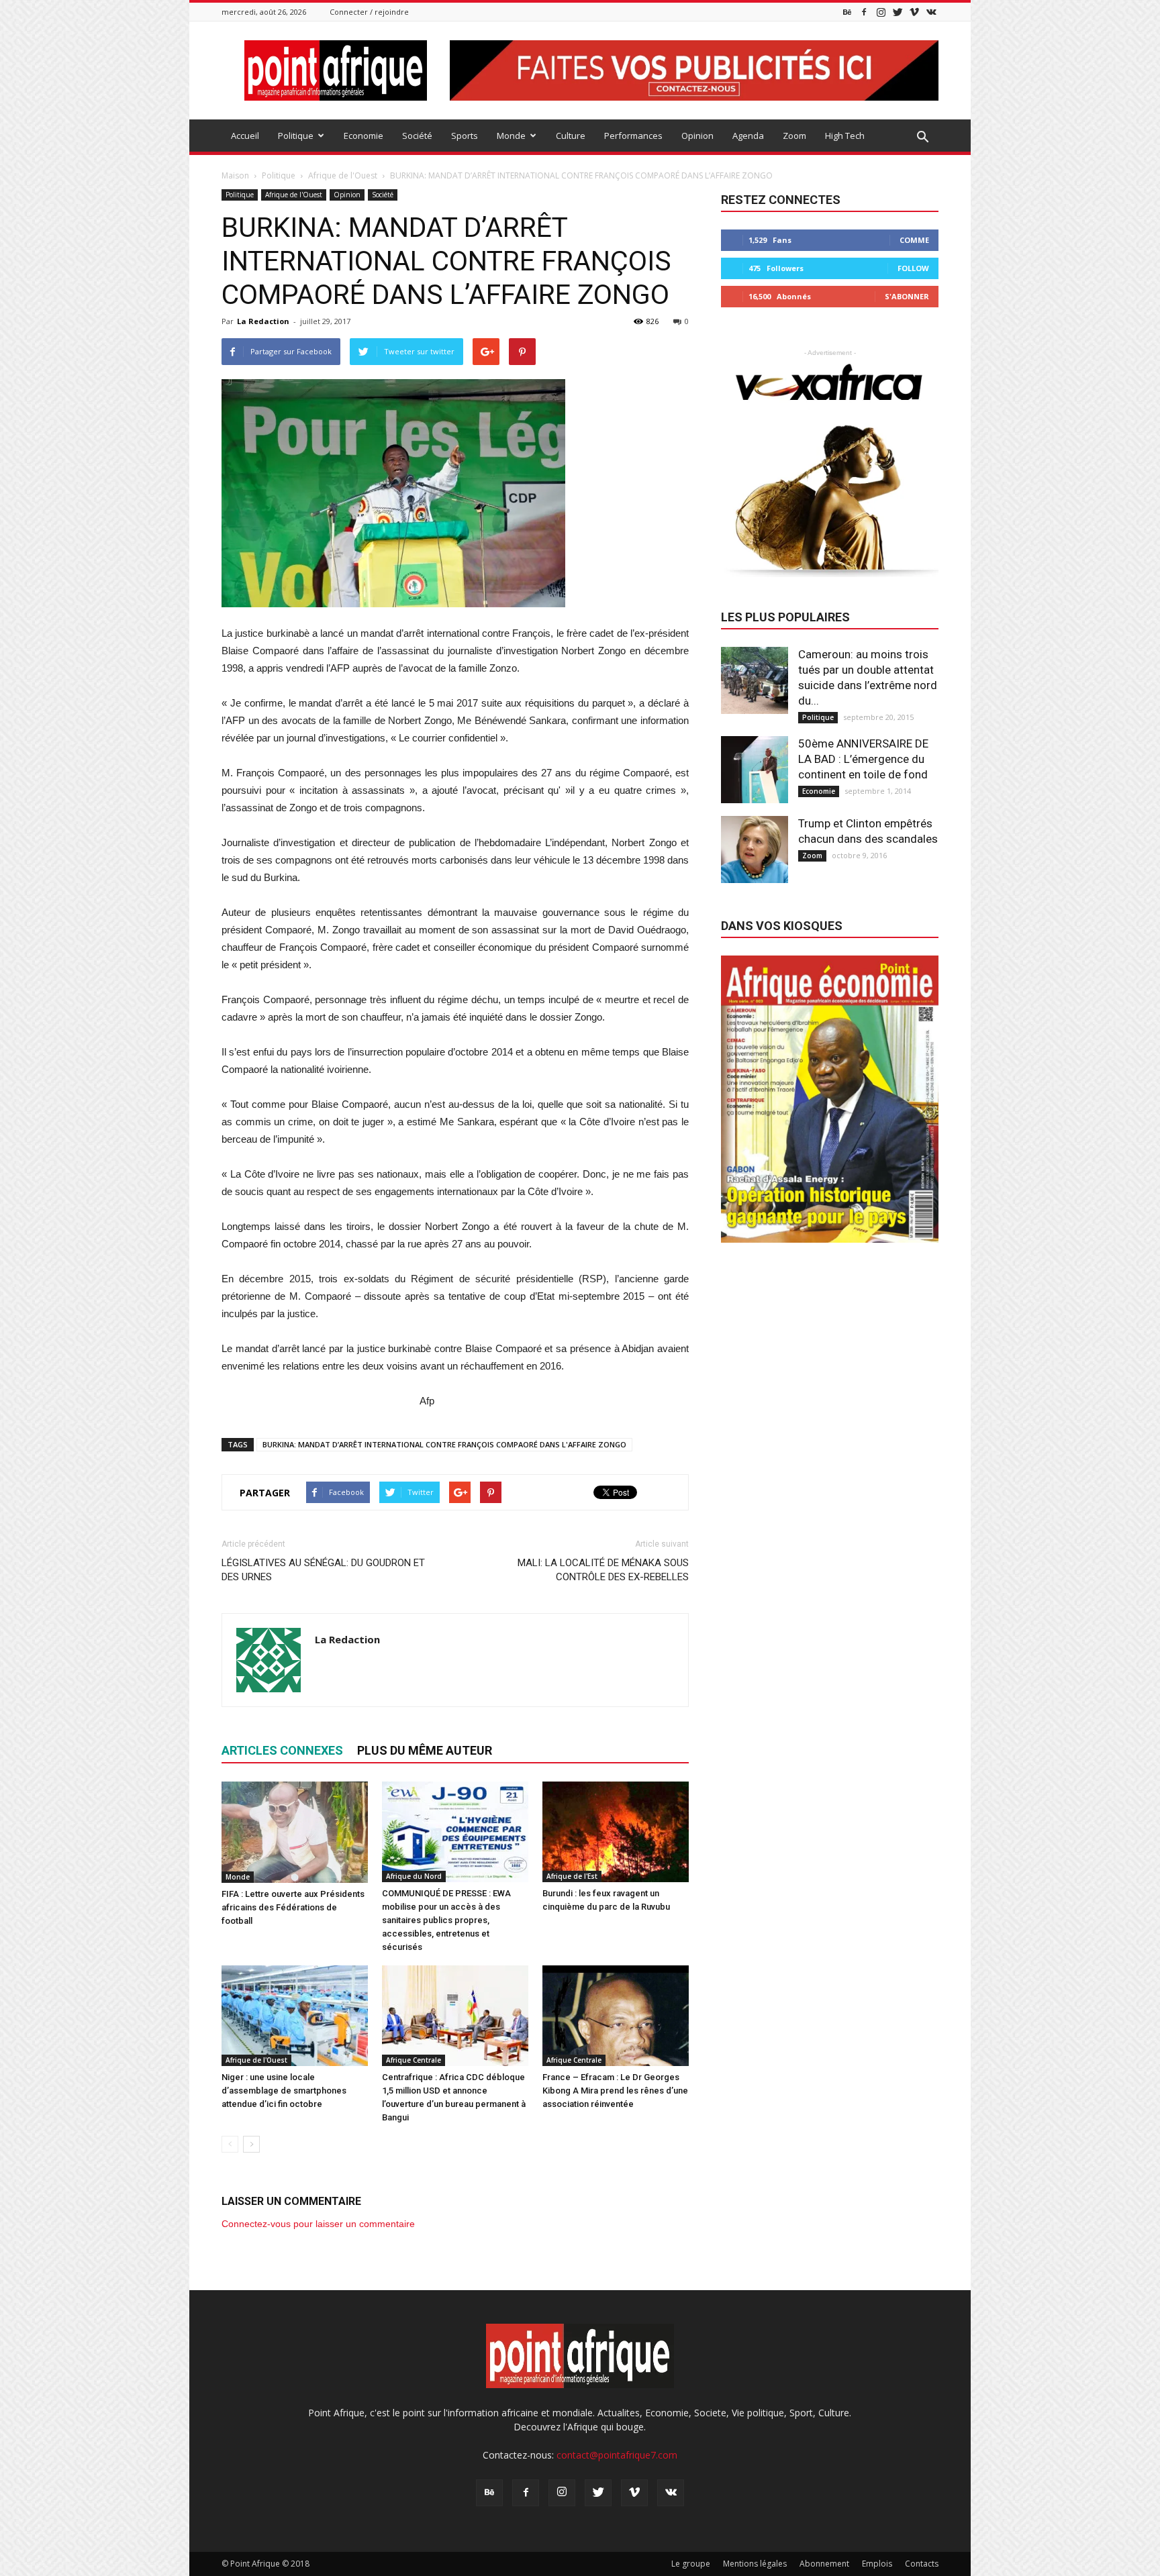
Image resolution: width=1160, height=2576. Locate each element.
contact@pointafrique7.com (617, 2455)
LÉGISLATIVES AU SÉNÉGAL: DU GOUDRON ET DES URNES (323, 1570)
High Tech (845, 136)
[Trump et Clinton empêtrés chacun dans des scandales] (755, 849)
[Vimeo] (914, 12)
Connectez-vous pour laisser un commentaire (318, 2224)
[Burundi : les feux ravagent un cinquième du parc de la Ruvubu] (616, 1832)
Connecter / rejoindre (369, 12)
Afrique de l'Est (572, 1876)
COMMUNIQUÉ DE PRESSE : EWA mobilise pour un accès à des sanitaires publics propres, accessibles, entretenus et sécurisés (446, 1920)
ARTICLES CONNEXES (282, 1750)
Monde (511, 136)
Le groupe (691, 2564)
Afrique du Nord (414, 1876)
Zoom (794, 136)
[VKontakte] (931, 12)
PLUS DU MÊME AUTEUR (425, 1750)
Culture (571, 136)
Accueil (245, 136)
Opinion (697, 136)
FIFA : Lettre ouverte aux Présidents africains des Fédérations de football (293, 1907)
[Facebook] (864, 12)
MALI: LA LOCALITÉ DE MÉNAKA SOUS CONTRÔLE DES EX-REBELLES (603, 1570)
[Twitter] (898, 12)
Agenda (748, 136)
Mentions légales (755, 2564)
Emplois (877, 2564)
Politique (296, 136)
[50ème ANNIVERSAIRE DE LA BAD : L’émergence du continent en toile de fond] (755, 770)
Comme (914, 240)
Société (417, 136)
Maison (235, 175)
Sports (465, 136)
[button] (922, 138)
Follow (913, 268)
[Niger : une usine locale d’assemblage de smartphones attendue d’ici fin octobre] (295, 2016)
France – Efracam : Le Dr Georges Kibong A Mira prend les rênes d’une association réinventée (615, 2091)
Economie (364, 136)
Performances (633, 136)
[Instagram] (881, 12)
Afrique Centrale (414, 2060)
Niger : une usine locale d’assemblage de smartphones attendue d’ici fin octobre (284, 2091)
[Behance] (847, 12)
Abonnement (824, 2564)
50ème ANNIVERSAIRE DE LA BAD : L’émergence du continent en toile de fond (863, 759)
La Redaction (263, 321)
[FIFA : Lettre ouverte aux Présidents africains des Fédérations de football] (295, 1832)
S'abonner (907, 296)
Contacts (922, 2564)
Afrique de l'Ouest (294, 195)
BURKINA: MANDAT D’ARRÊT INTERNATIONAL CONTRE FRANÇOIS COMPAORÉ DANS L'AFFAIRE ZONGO (444, 1444)
